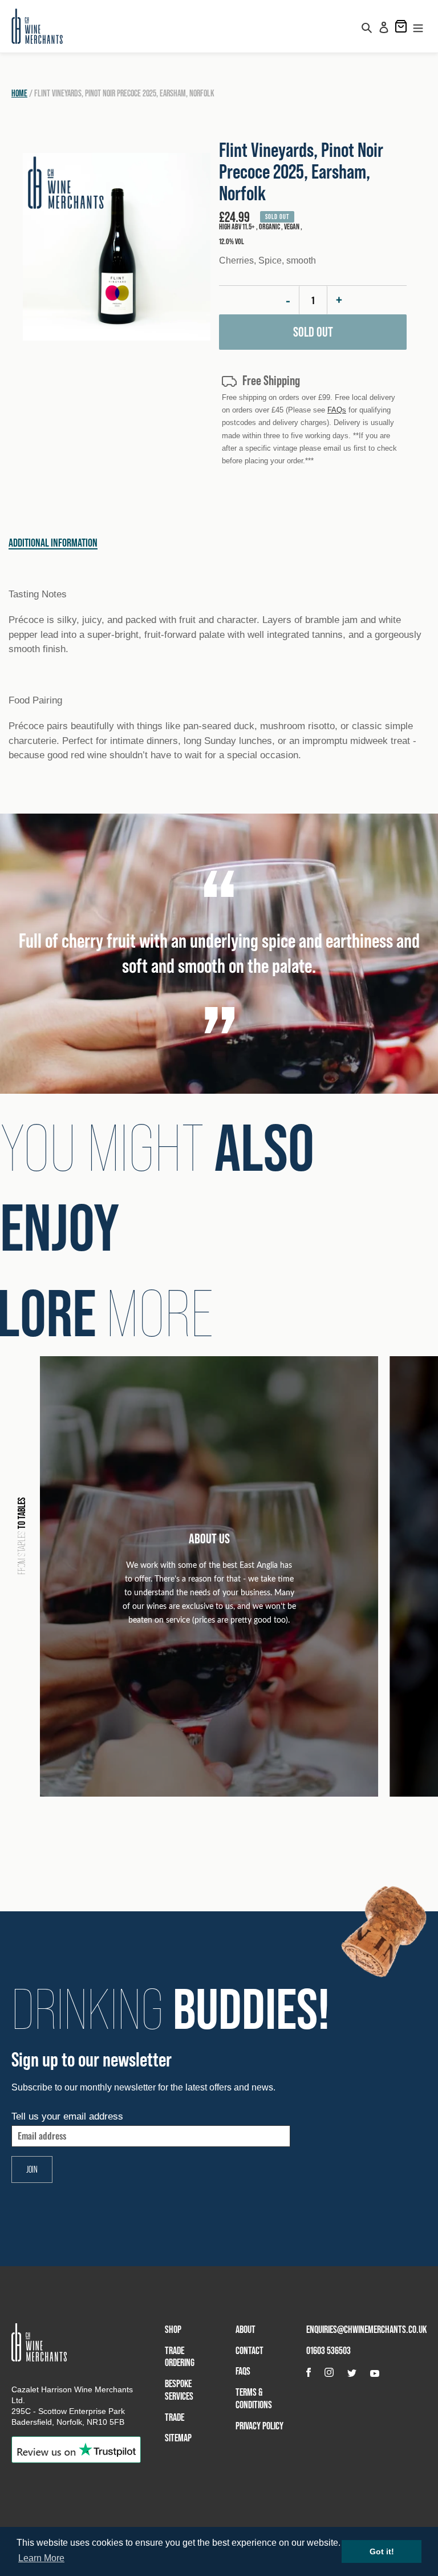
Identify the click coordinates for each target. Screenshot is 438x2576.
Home (19, 93)
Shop (173, 2329)
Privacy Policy (259, 2426)
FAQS (243, 2371)
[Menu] (418, 26)
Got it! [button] (382, 2551)
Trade (175, 2417)
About (246, 2329)
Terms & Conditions (254, 2398)
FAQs (337, 410)
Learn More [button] (41, 2558)
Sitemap (178, 2438)
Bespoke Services (179, 2390)
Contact (250, 2350)
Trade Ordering (180, 2357)
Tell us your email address (67, 2116)
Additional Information (53, 543)
